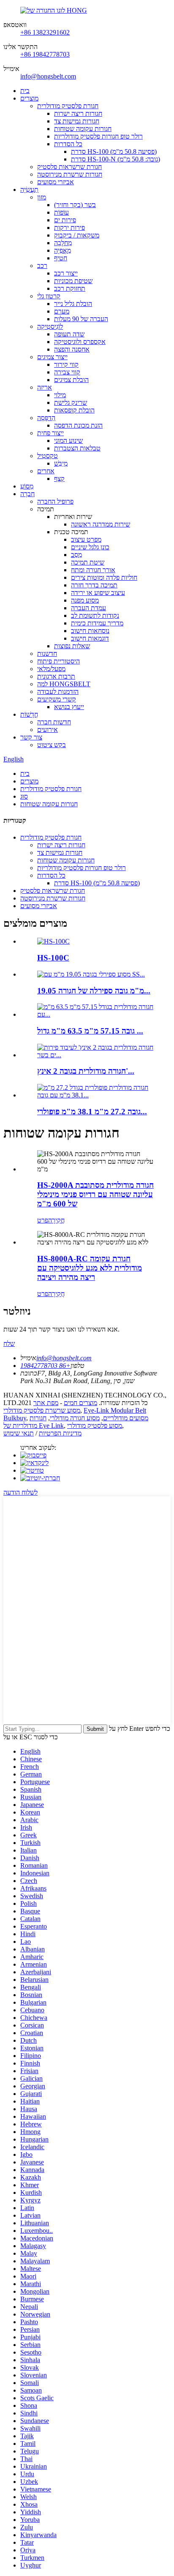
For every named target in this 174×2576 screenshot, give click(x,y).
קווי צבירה (67, 372)
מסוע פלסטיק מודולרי (95, 1426)
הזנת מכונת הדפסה (78, 425)
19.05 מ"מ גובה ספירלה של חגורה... (94, 991)
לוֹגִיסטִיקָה (50, 326)
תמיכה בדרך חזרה (94, 585)
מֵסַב (76, 555)
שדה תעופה (69, 334)
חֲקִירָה (56, 1220)
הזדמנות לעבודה (58, 692)
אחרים (46, 471)
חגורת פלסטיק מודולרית (68, 106)
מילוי (60, 395)
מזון (42, 197)
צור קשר (31, 737)
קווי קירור (66, 364)
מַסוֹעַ (27, 486)
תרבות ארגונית (56, 676)
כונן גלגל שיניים (90, 547)
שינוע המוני (68, 441)
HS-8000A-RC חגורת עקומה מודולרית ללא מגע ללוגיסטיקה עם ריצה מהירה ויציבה (90, 1268)
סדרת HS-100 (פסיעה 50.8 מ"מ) (114, 151)
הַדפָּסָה (46, 418)
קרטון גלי (49, 296)
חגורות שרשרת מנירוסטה (70, 174)
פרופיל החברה (55, 501)
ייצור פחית (50, 433)
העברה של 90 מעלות (81, 319)
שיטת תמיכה (88, 562)
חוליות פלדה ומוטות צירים (104, 577)
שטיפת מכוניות (73, 281)
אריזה (45, 387)
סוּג (24, 796)
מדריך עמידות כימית (97, 623)
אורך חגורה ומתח (93, 570)
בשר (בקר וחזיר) (75, 205)
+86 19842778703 (45, 54)
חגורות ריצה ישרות (78, 113)
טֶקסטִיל (48, 456)
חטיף (61, 258)
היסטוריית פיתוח (58, 661)
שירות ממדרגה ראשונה (101, 524)
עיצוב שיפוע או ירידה (98, 593)
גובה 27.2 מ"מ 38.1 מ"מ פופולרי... (92, 1112)
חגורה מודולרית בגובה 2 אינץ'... (86, 1071)
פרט (43, 1220)
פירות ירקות (69, 228)
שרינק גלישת (71, 402)
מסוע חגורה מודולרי (75, 1418)
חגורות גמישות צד (77, 121)
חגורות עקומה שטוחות (83, 129)
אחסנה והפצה (72, 349)
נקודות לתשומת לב (95, 615)
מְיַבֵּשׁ (61, 463)
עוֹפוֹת (61, 212)
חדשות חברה (54, 722)
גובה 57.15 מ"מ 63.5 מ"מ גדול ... (90, 1031)
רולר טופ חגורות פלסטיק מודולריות (98, 136)
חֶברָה (27, 494)
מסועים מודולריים (126, 1418)
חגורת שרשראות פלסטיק (69, 167)
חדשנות (47, 654)
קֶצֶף (59, 479)
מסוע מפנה (85, 600)
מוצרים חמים (80, 1403)
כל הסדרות (68, 144)
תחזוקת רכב (70, 288)
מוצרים (29, 98)
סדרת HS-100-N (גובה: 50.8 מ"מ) (116, 159)
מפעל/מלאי (51, 669)
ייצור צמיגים (52, 357)
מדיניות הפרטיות (60, 1433)
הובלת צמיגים (71, 380)
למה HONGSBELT (64, 684)
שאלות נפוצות (72, 646)
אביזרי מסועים (56, 182)
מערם (62, 311)
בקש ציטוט (52, 745)
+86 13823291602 (45, 32)
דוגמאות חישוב (90, 638)
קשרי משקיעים (57, 699)
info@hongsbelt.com (48, 76)
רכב (42, 266)
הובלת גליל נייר (73, 304)
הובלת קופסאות (74, 410)
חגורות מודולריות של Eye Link (34, 1422)
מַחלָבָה (63, 243)
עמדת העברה (88, 608)
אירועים (48, 730)
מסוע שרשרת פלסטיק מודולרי (42, 1410)
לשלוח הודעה (20, 1492)
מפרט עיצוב (86, 539)
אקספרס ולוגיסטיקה (80, 342)
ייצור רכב (66, 273)
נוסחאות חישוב (90, 631)
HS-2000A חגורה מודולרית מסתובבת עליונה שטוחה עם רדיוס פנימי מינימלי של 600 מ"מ (95, 1194)
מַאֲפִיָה (63, 250)
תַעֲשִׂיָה (29, 190)
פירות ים (65, 220)
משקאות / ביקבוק (77, 235)
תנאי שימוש (19, 1433)
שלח (9, 1344)
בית (25, 91)
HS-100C (53, 958)
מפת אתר (46, 1403)
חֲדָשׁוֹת (29, 714)
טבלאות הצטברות (77, 448)
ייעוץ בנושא (69, 707)
